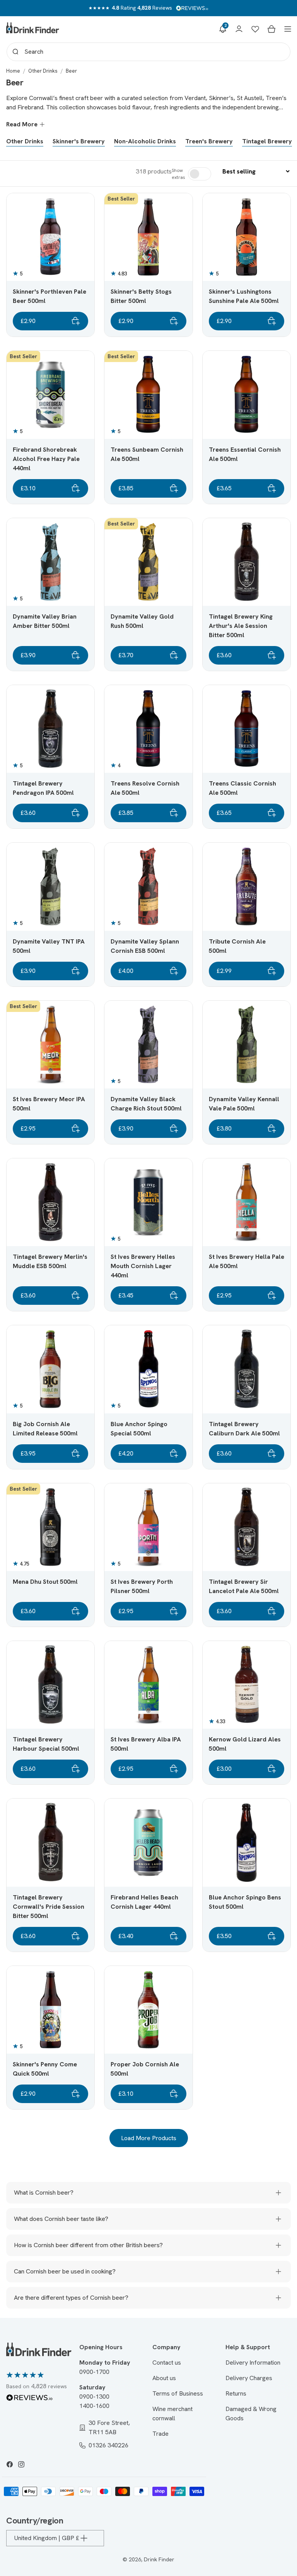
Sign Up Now (149, 1315)
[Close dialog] (226, 1201)
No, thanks (149, 1366)
